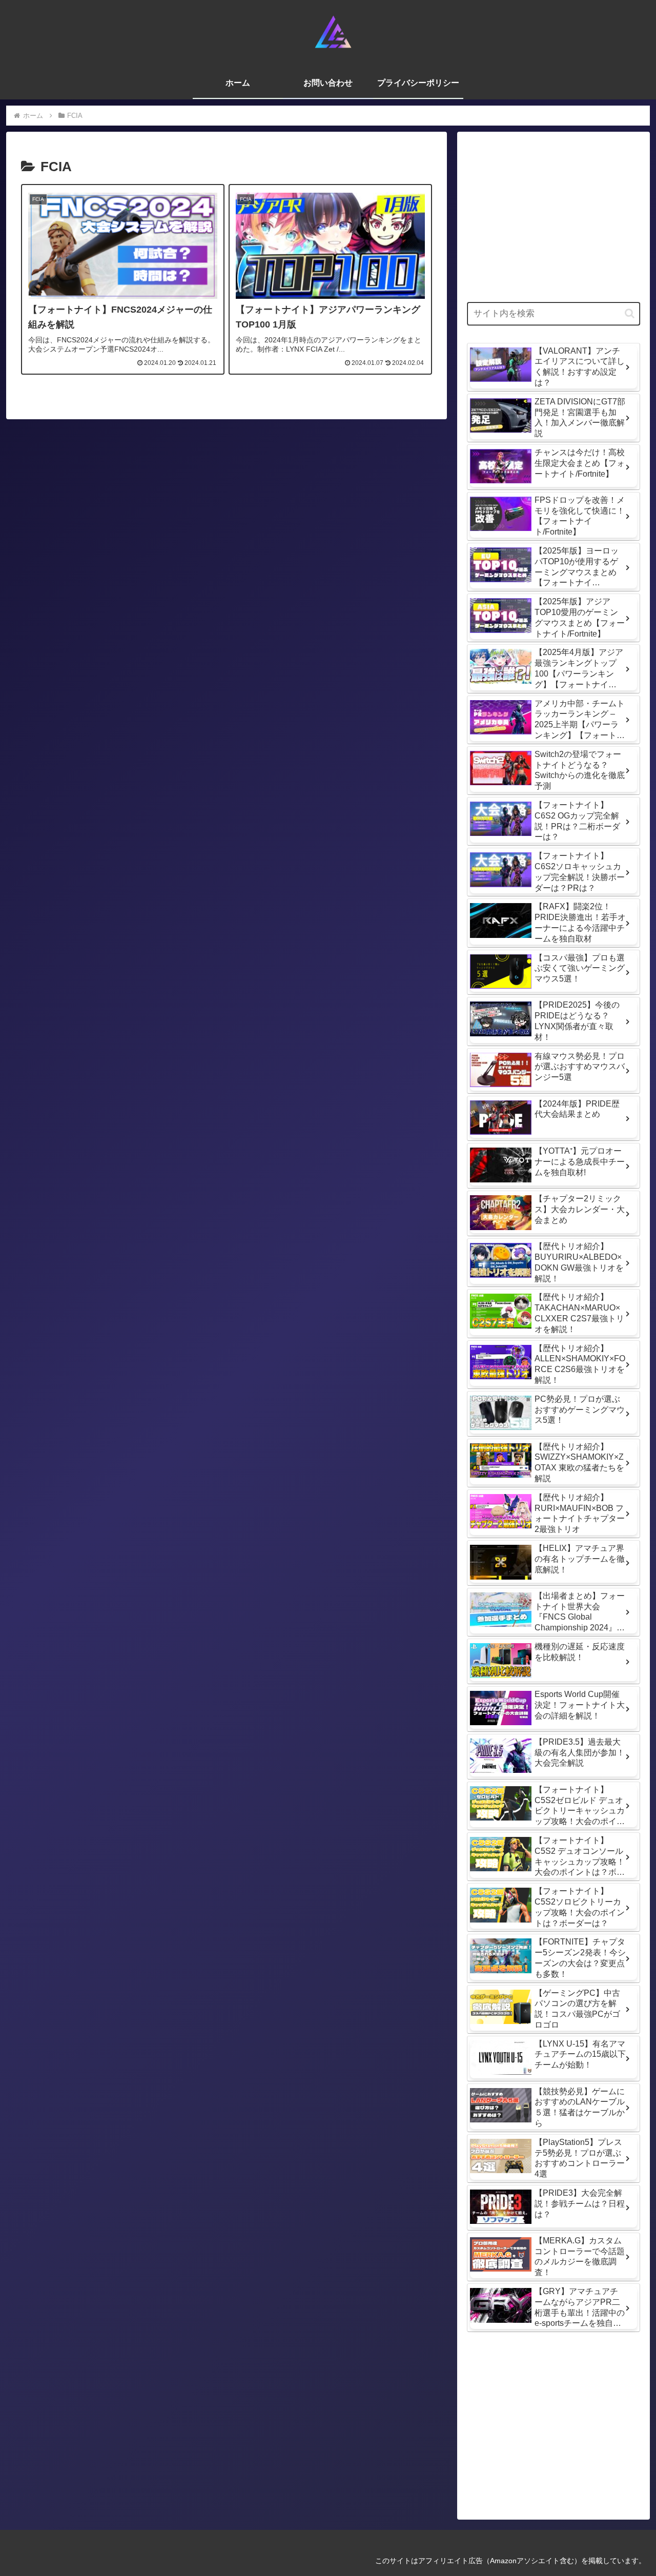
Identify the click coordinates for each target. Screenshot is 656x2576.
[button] (630, 313)
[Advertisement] (553, 214)
